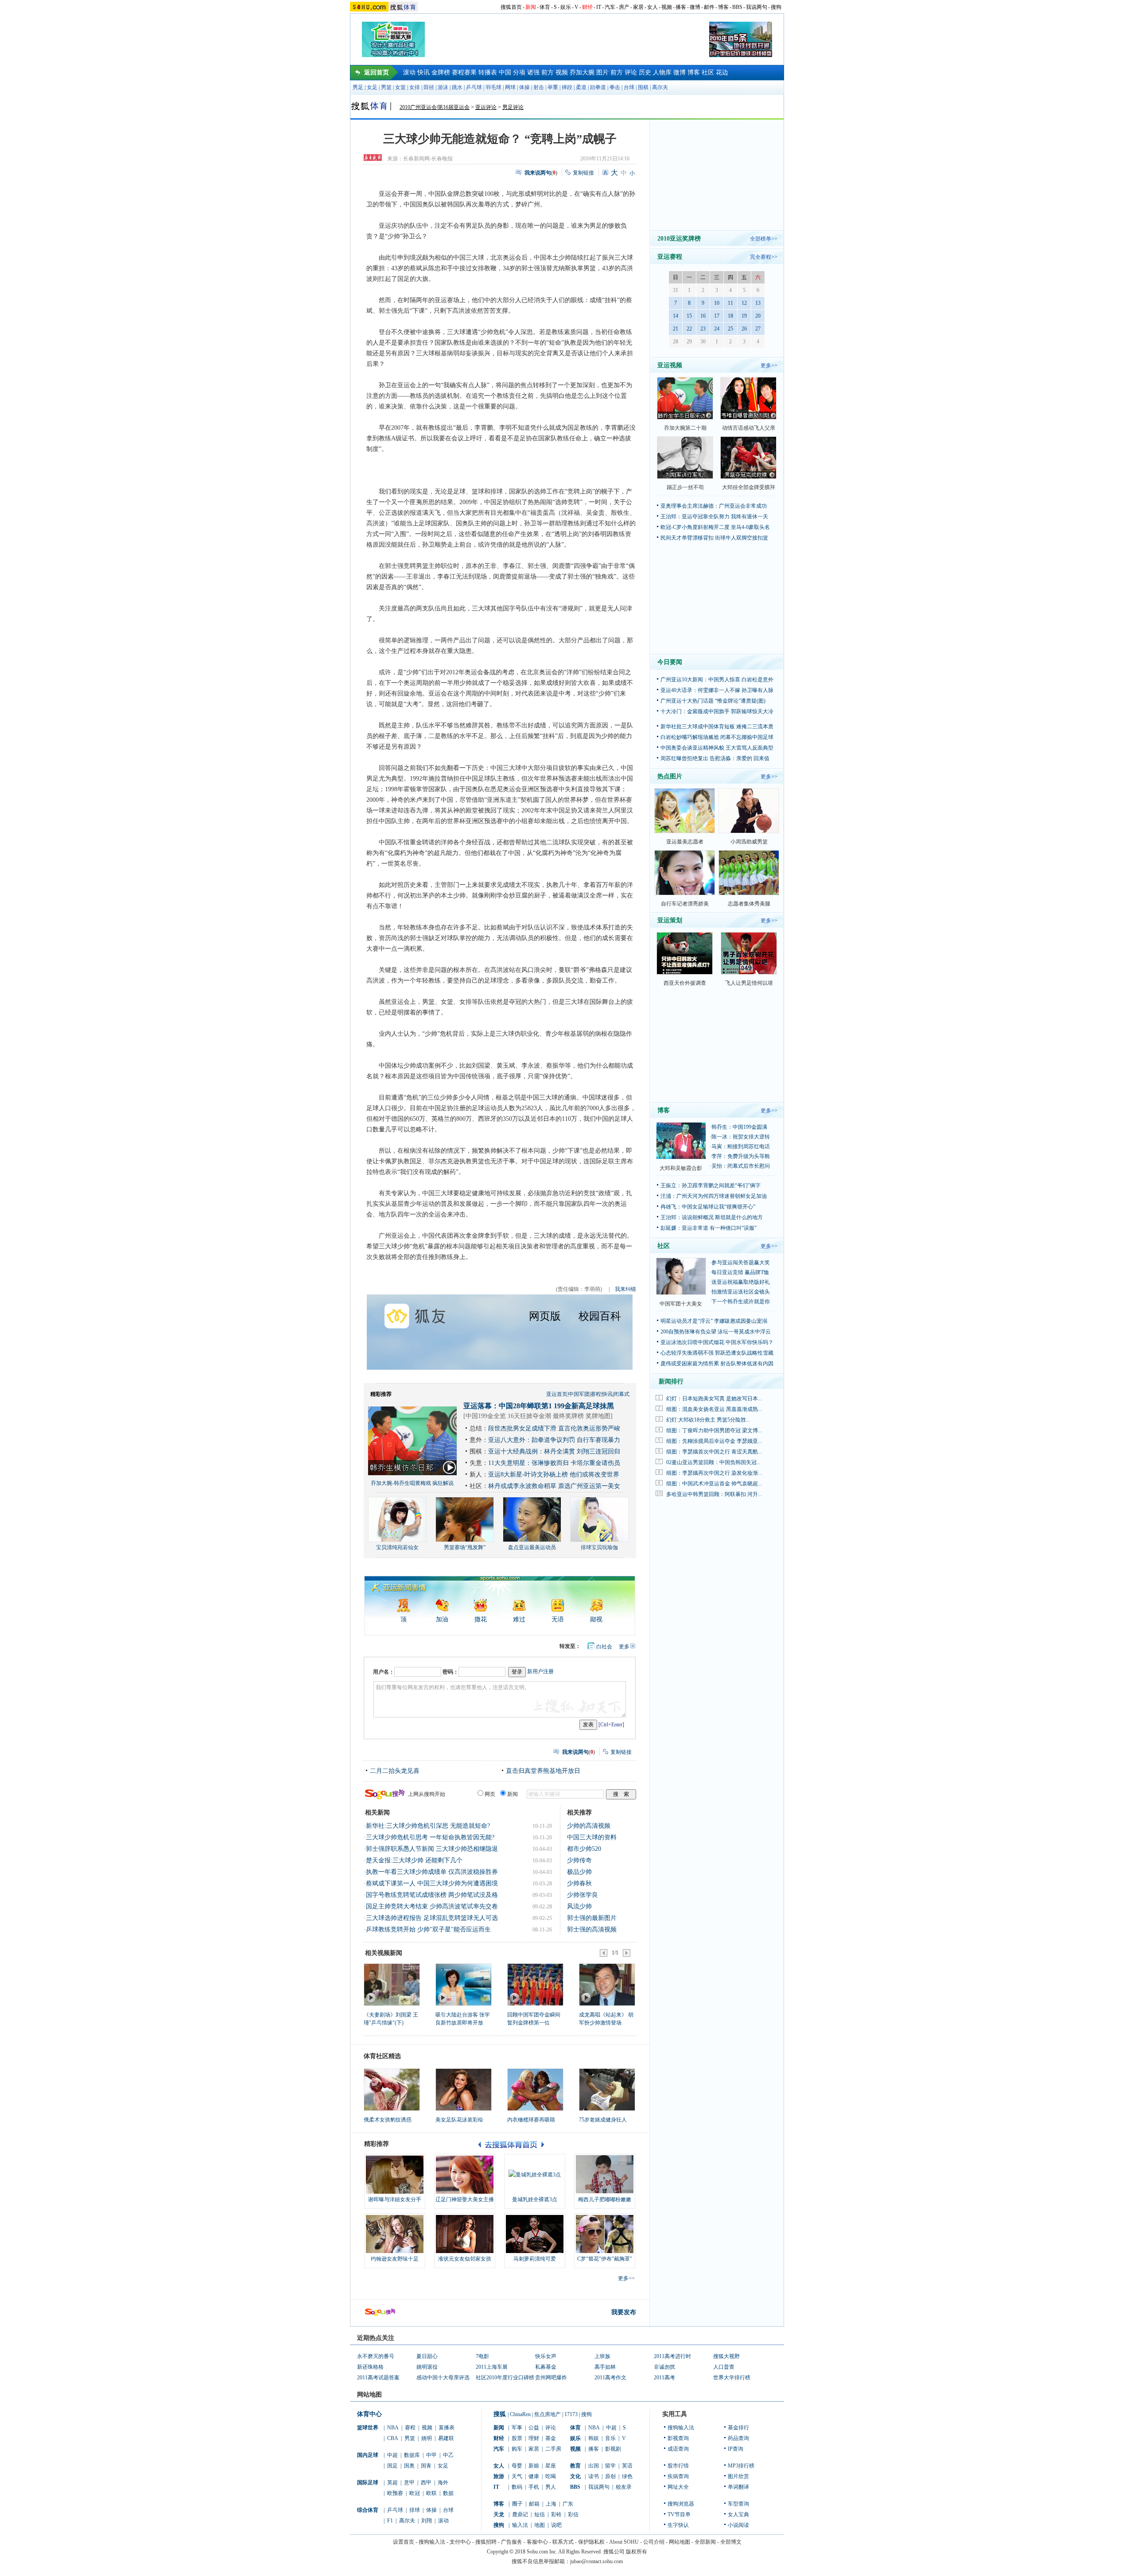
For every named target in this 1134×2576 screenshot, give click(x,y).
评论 (631, 72)
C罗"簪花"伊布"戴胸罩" (605, 2259)
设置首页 (404, 2542)
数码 (517, 2487)
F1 (390, 2521)
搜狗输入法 (681, 2428)
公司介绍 (654, 2542)
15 (689, 316)
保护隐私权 (591, 2542)
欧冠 (415, 2493)
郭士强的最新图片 (592, 1918)
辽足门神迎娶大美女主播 (465, 2199)
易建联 (446, 2438)
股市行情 (678, 2466)
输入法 (520, 2525)
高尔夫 (660, 87)
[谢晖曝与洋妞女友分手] (395, 2175)
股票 (517, 2438)
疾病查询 (678, 2476)
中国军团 (579, 1394)
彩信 (573, 2514)
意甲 (409, 2483)
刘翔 (427, 2521)
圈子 (517, 2504)
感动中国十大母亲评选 (443, 2378)
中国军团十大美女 (681, 1304)
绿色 (627, 2476)
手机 (534, 2487)
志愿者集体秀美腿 (749, 904)
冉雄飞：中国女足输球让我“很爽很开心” (708, 1207)
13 (758, 303)
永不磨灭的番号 (376, 2356)
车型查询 (738, 2504)
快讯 (423, 72)
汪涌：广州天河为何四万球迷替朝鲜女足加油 (714, 1196)
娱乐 (566, 7)
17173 (571, 2414)
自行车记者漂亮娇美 (685, 904)
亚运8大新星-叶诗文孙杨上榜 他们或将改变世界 (554, 1474)
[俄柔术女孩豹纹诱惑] (392, 2090)
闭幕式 (621, 1394)
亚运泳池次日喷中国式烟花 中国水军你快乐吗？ (717, 1342)
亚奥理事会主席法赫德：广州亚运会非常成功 (714, 506)
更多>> (626, 2278)
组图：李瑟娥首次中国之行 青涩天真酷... (714, 1452)
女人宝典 (738, 2514)
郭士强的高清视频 (592, 1929)
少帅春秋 (579, 1883)
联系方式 (563, 2542)
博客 (723, 7)
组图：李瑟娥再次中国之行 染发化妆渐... (714, 1473)
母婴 (517, 2466)
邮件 (709, 7)
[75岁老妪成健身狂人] (607, 2090)
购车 (517, 2449)
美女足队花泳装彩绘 (459, 2120)
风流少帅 (579, 1906)
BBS (737, 7)
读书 (594, 2476)
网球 (510, 87)
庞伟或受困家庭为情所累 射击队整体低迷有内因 (717, 1364)
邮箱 (534, 2504)
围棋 (643, 87)
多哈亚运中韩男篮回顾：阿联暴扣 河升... (714, 1494)
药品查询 (738, 2438)
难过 (519, 1619)
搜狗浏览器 (681, 2504)
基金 (551, 2438)
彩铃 (556, 2514)
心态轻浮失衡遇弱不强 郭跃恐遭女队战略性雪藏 (717, 1353)
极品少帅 (579, 1872)
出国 (594, 2466)
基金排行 (738, 2428)
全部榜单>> (764, 239)
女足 (372, 87)
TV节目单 (679, 2514)
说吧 (556, 2525)
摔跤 (567, 87)
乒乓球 (474, 87)
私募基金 (546, 2367)
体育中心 (369, 2414)
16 (703, 316)
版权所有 (637, 2552)
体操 (524, 87)
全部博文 (731, 2542)
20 (758, 316)
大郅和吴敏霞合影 (681, 1168)
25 (730, 329)
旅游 (499, 2476)
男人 (551, 2487)
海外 (443, 2483)
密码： (450, 1672)
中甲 (431, 2455)
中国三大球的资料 (592, 1837)
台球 (629, 87)
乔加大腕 (582, 72)
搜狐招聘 (486, 2542)
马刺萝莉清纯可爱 (535, 2259)
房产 (624, 7)
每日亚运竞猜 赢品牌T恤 (740, 1272)
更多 (624, 1647)
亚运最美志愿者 (685, 842)
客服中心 (537, 2542)
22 (689, 329)
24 (717, 329)
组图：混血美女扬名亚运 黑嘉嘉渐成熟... (714, 1409)
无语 (558, 1619)
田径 (429, 87)
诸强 (533, 72)
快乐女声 (546, 2356)
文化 (575, 2476)
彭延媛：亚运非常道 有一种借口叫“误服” (709, 1228)
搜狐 (500, 2414)
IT (599, 7)
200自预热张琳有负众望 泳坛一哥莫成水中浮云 (716, 1332)
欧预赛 (395, 2493)
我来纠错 (625, 1289)
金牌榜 (441, 72)
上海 (551, 2504)
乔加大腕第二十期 (685, 428)
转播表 (488, 72)
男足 (358, 87)
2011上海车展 (492, 2367)
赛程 (596, 1394)
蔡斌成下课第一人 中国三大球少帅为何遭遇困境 (432, 1883)
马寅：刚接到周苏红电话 (741, 1146)
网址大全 (678, 2487)
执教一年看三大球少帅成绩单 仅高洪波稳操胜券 (432, 1872)
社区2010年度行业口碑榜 (505, 2378)
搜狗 (776, 7)
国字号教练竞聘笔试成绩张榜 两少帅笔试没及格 (432, 1895)
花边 (722, 72)
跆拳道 (598, 87)
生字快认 (678, 2525)
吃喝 (551, 2476)
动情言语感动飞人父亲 (749, 428)
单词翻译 (738, 2487)
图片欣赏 (738, 2476)
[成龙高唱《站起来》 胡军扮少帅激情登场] (607, 1984)
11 (730, 303)
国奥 (409, 2466)
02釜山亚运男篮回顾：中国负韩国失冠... (713, 1462)
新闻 (531, 7)
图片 (602, 72)
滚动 (409, 72)
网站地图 (680, 2542)
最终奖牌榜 (568, 1416)
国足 (392, 2466)
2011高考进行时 (672, 2356)
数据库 (412, 2455)
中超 (392, 2455)
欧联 (431, 2493)
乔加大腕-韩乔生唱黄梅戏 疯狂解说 (412, 1483)
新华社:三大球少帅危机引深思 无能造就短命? (428, 1826)
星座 (551, 2466)
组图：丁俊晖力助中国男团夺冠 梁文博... (714, 1430)
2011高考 (664, 2378)
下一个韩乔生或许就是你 (741, 1302)
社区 (708, 72)
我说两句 (757, 7)
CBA (393, 2438)
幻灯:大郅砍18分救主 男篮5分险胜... (708, 1420)
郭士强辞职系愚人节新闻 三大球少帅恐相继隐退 (432, 1849)
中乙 (448, 2455)
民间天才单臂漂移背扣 (687, 538)
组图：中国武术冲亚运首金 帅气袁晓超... (714, 1484)
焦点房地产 (548, 2414)
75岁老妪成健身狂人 (603, 2120)
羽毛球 (493, 87)
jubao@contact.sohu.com (596, 2561)
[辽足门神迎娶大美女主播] (465, 2175)
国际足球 (368, 2483)
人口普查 (724, 2367)
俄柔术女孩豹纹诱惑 (388, 2120)
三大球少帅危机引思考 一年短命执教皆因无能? (430, 1837)
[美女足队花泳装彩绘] (464, 2090)
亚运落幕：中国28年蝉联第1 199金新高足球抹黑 (539, 1406)
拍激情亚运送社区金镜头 (741, 1292)
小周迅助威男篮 (749, 842)
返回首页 (377, 72)
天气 (517, 2476)
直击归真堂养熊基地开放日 (543, 1771)
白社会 (604, 1647)
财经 (587, 7)
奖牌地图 (598, 1416)
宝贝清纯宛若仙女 (397, 1547)
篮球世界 (368, 2428)
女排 (415, 87)
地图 (540, 2525)
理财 (534, 2438)
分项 (519, 72)
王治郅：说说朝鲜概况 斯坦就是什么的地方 (712, 1217)
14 (676, 316)
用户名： (384, 1672)
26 (744, 329)
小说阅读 (738, 2525)
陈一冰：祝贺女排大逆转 (741, 1137)
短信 (540, 2514)
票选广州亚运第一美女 (589, 1486)
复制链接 (583, 173)
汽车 (610, 7)
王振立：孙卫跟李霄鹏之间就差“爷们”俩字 (711, 1185)
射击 (539, 87)
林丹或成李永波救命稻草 (522, 1486)
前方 (548, 72)
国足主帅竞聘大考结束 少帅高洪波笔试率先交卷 (432, 1906)
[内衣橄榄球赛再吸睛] (535, 2090)
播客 (681, 7)
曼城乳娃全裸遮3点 (535, 2199)
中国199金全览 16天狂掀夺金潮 (508, 1416)
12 (744, 303)
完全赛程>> (764, 257)
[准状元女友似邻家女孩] (465, 2234)
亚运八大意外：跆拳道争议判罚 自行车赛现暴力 (554, 1440)
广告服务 (512, 2542)
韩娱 (594, 2438)
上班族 (602, 2356)
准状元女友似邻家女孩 (465, 2259)
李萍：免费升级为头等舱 (741, 1156)
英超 (392, 2483)
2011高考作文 (610, 2378)
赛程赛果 (464, 72)
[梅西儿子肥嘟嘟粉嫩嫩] (605, 2175)
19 (744, 316)
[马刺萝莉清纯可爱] (535, 2234)
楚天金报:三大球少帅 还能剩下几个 (414, 1860)
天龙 (499, 2514)
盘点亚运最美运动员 (532, 1547)
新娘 (534, 2466)
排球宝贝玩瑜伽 (599, 1547)
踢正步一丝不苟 (685, 487)
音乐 (610, 2438)
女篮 (400, 87)
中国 (505, 72)
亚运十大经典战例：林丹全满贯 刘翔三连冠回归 (554, 1451)
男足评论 (513, 107)
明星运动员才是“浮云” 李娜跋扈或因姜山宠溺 (714, 1321)
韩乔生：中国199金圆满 (739, 1127)
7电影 (482, 2356)
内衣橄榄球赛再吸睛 (531, 2120)
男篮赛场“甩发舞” (465, 1547)
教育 (575, 2466)
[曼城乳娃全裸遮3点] (535, 2175)
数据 (448, 2493)
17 (717, 316)
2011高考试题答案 (378, 2378)
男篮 (386, 87)
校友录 (624, 2487)
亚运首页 (557, 1394)
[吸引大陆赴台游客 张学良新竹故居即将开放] (463, 1984)
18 (730, 316)
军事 (517, 2428)
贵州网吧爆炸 (551, 2378)
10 (717, 303)
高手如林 (605, 2367)
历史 (645, 72)
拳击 (615, 87)
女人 (652, 7)
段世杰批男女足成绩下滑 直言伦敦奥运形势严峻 (554, 1428)
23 (703, 329)
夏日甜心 (427, 2356)
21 (676, 329)
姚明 (427, 2438)
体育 (545, 7)
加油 (442, 1619)
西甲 (426, 2483)
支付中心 (460, 2542)
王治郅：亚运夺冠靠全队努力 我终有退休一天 (714, 517)
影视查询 (678, 2438)
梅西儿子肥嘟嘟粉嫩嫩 (605, 2199)
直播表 (447, 2428)
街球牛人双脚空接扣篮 (742, 538)
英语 (627, 2466)
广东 (568, 2504)
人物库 (662, 72)
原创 (610, 2476)
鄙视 (596, 1619)
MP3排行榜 (741, 2466)
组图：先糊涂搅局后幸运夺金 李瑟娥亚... (714, 1441)
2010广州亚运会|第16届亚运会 (435, 107)
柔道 (581, 87)
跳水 (457, 87)
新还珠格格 (370, 2367)
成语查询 (678, 2449)
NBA (393, 2428)
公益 (534, 2428)
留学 (610, 2466)
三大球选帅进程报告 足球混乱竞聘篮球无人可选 (432, 1918)
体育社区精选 (382, 2056)
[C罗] (605, 2234)
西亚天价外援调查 (685, 983)
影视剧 (613, 2449)
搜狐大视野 (726, 2356)
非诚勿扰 (664, 2367)
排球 (415, 2510)
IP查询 (736, 2449)
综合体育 (368, 2510)
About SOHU (624, 2542)
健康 (534, 2476)
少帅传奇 (579, 1860)
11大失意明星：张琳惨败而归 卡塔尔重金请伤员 (554, 1463)
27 (758, 329)
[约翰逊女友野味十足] (395, 2234)
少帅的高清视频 (589, 1826)
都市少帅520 (584, 1849)
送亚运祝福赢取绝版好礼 (741, 1282)
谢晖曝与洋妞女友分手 (395, 2199)
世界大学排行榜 (732, 2378)
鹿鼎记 (520, 2514)
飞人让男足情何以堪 (749, 983)
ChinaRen (520, 2414)
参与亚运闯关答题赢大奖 (741, 1263)
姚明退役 (427, 2367)
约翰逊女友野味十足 (395, 2259)
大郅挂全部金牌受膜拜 (749, 487)
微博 (695, 7)
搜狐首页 (511, 7)
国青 (426, 2466)
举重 (553, 87)
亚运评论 (486, 107)
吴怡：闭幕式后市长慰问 (741, 1166)
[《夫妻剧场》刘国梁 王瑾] (391, 1984)
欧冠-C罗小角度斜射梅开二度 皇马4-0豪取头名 (715, 527)
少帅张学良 (583, 1895)
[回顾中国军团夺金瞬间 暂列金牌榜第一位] (535, 1984)
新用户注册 (540, 1671)
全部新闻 (705, 2542)
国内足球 (368, 2455)
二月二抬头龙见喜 (395, 1771)
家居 (638, 7)
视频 (667, 7)
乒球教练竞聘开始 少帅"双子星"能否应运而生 (428, 1929)
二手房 (553, 2449)
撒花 (481, 1619)
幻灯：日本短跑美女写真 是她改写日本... (714, 1399)
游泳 (443, 87)
